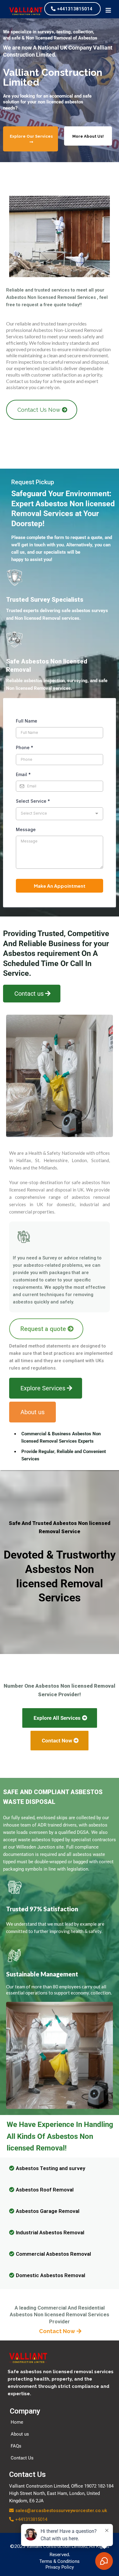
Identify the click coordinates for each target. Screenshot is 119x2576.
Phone (25, 747)
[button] (108, 11)
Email (23, 774)
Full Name (27, 721)
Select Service (33, 801)
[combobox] (60, 814)
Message (26, 829)
